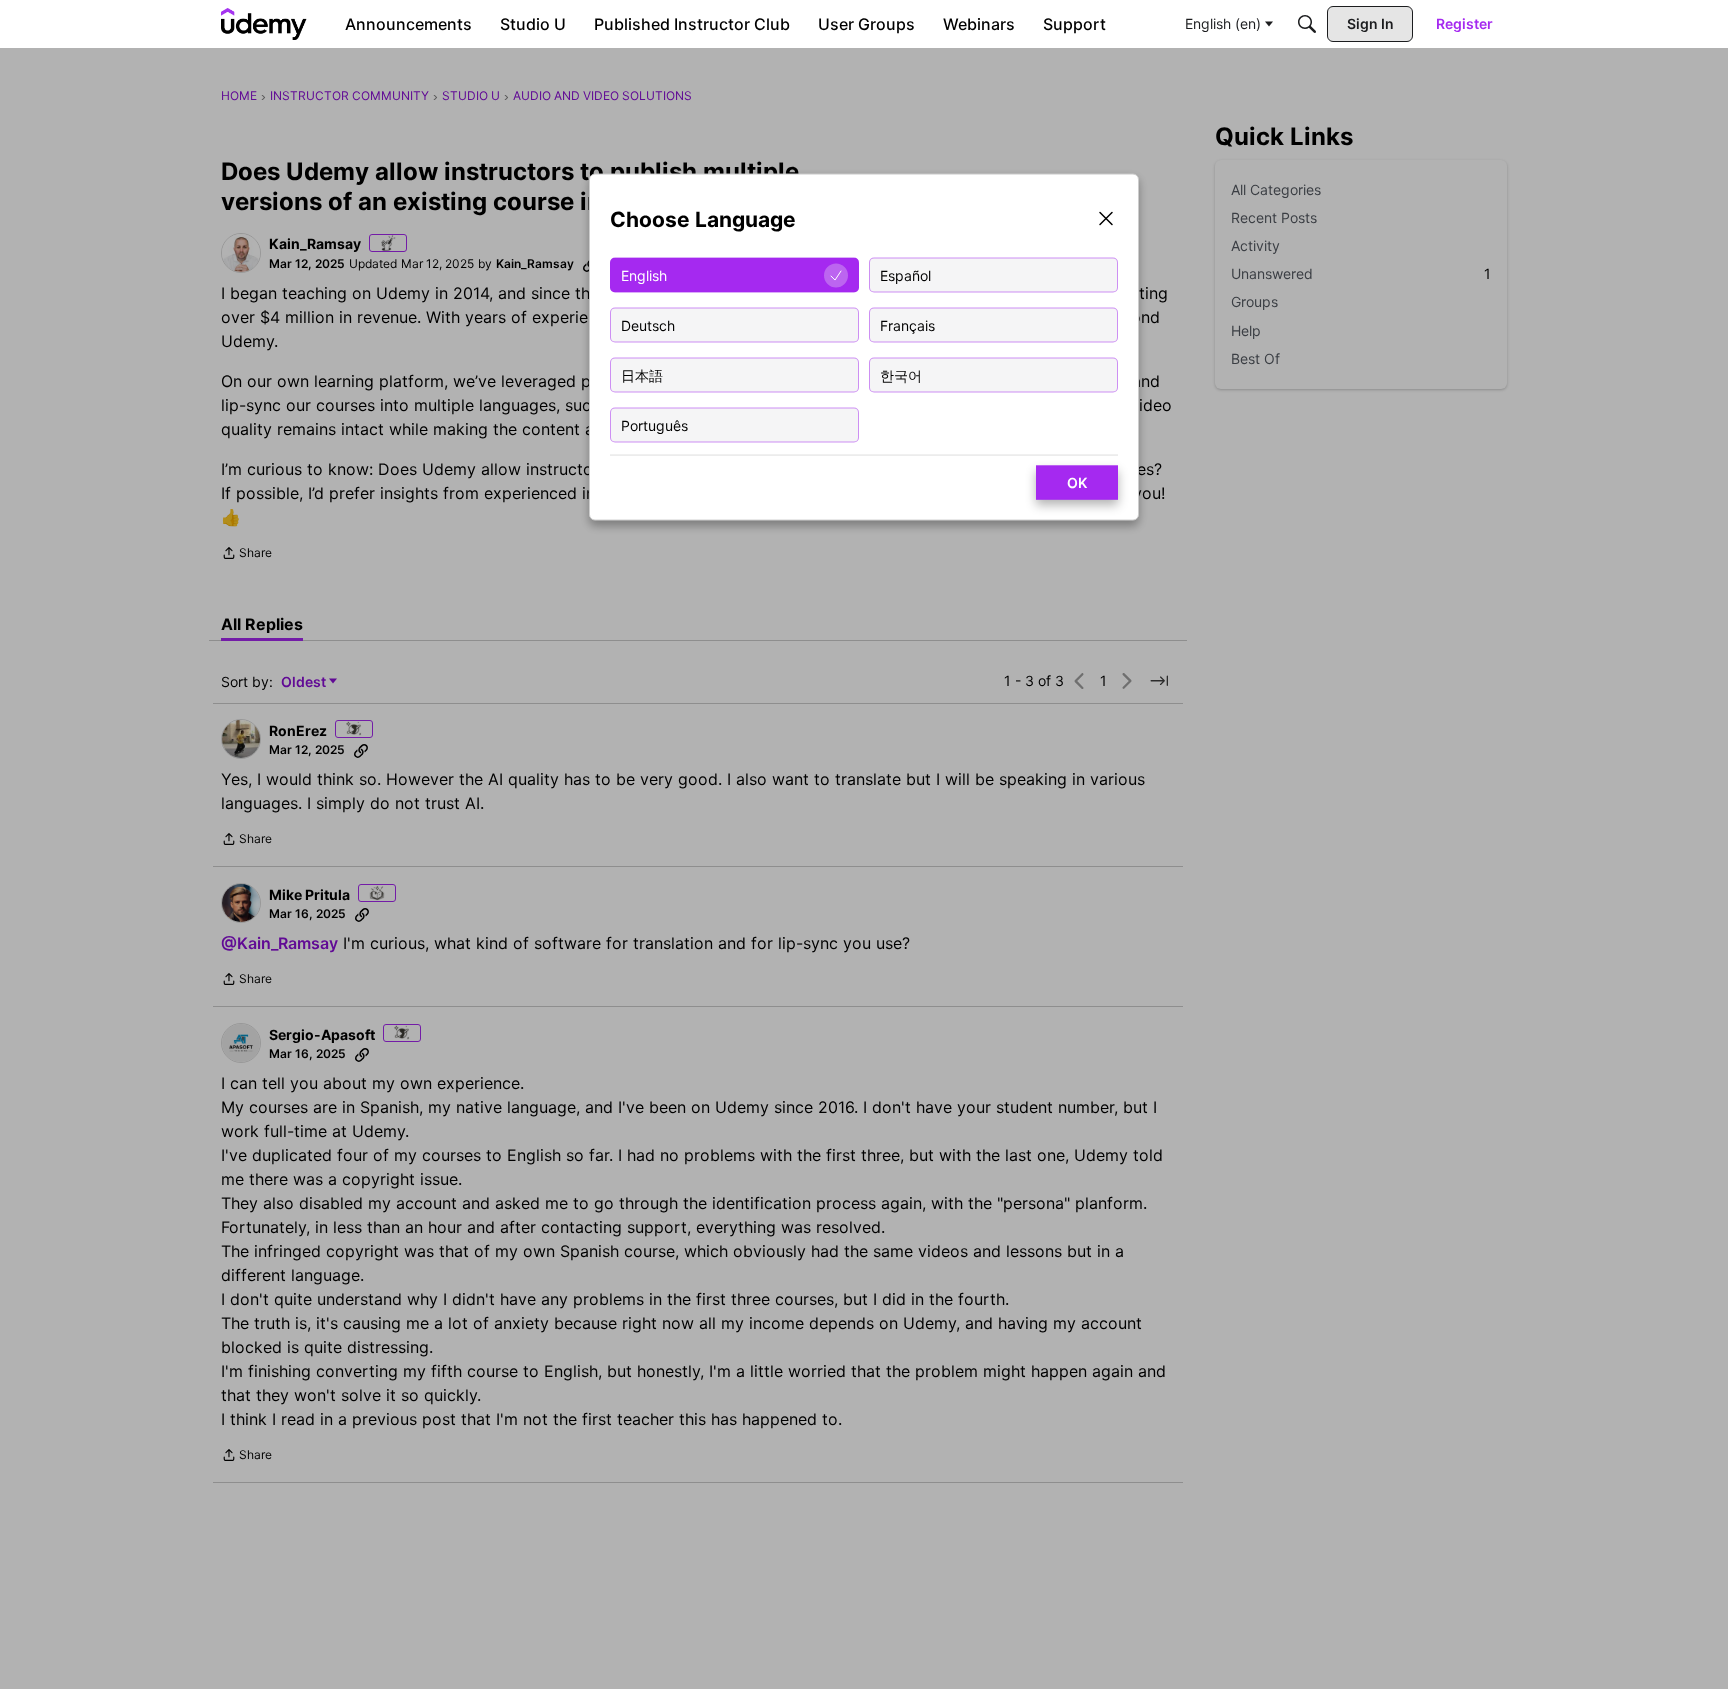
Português (654, 424)
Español (905, 274)
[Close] (1106, 220)
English (644, 274)
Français (907, 324)
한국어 (901, 374)
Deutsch (648, 324)
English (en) (1223, 23)
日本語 (642, 374)
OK (1077, 482)
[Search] (1307, 24)
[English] (264, 24)
